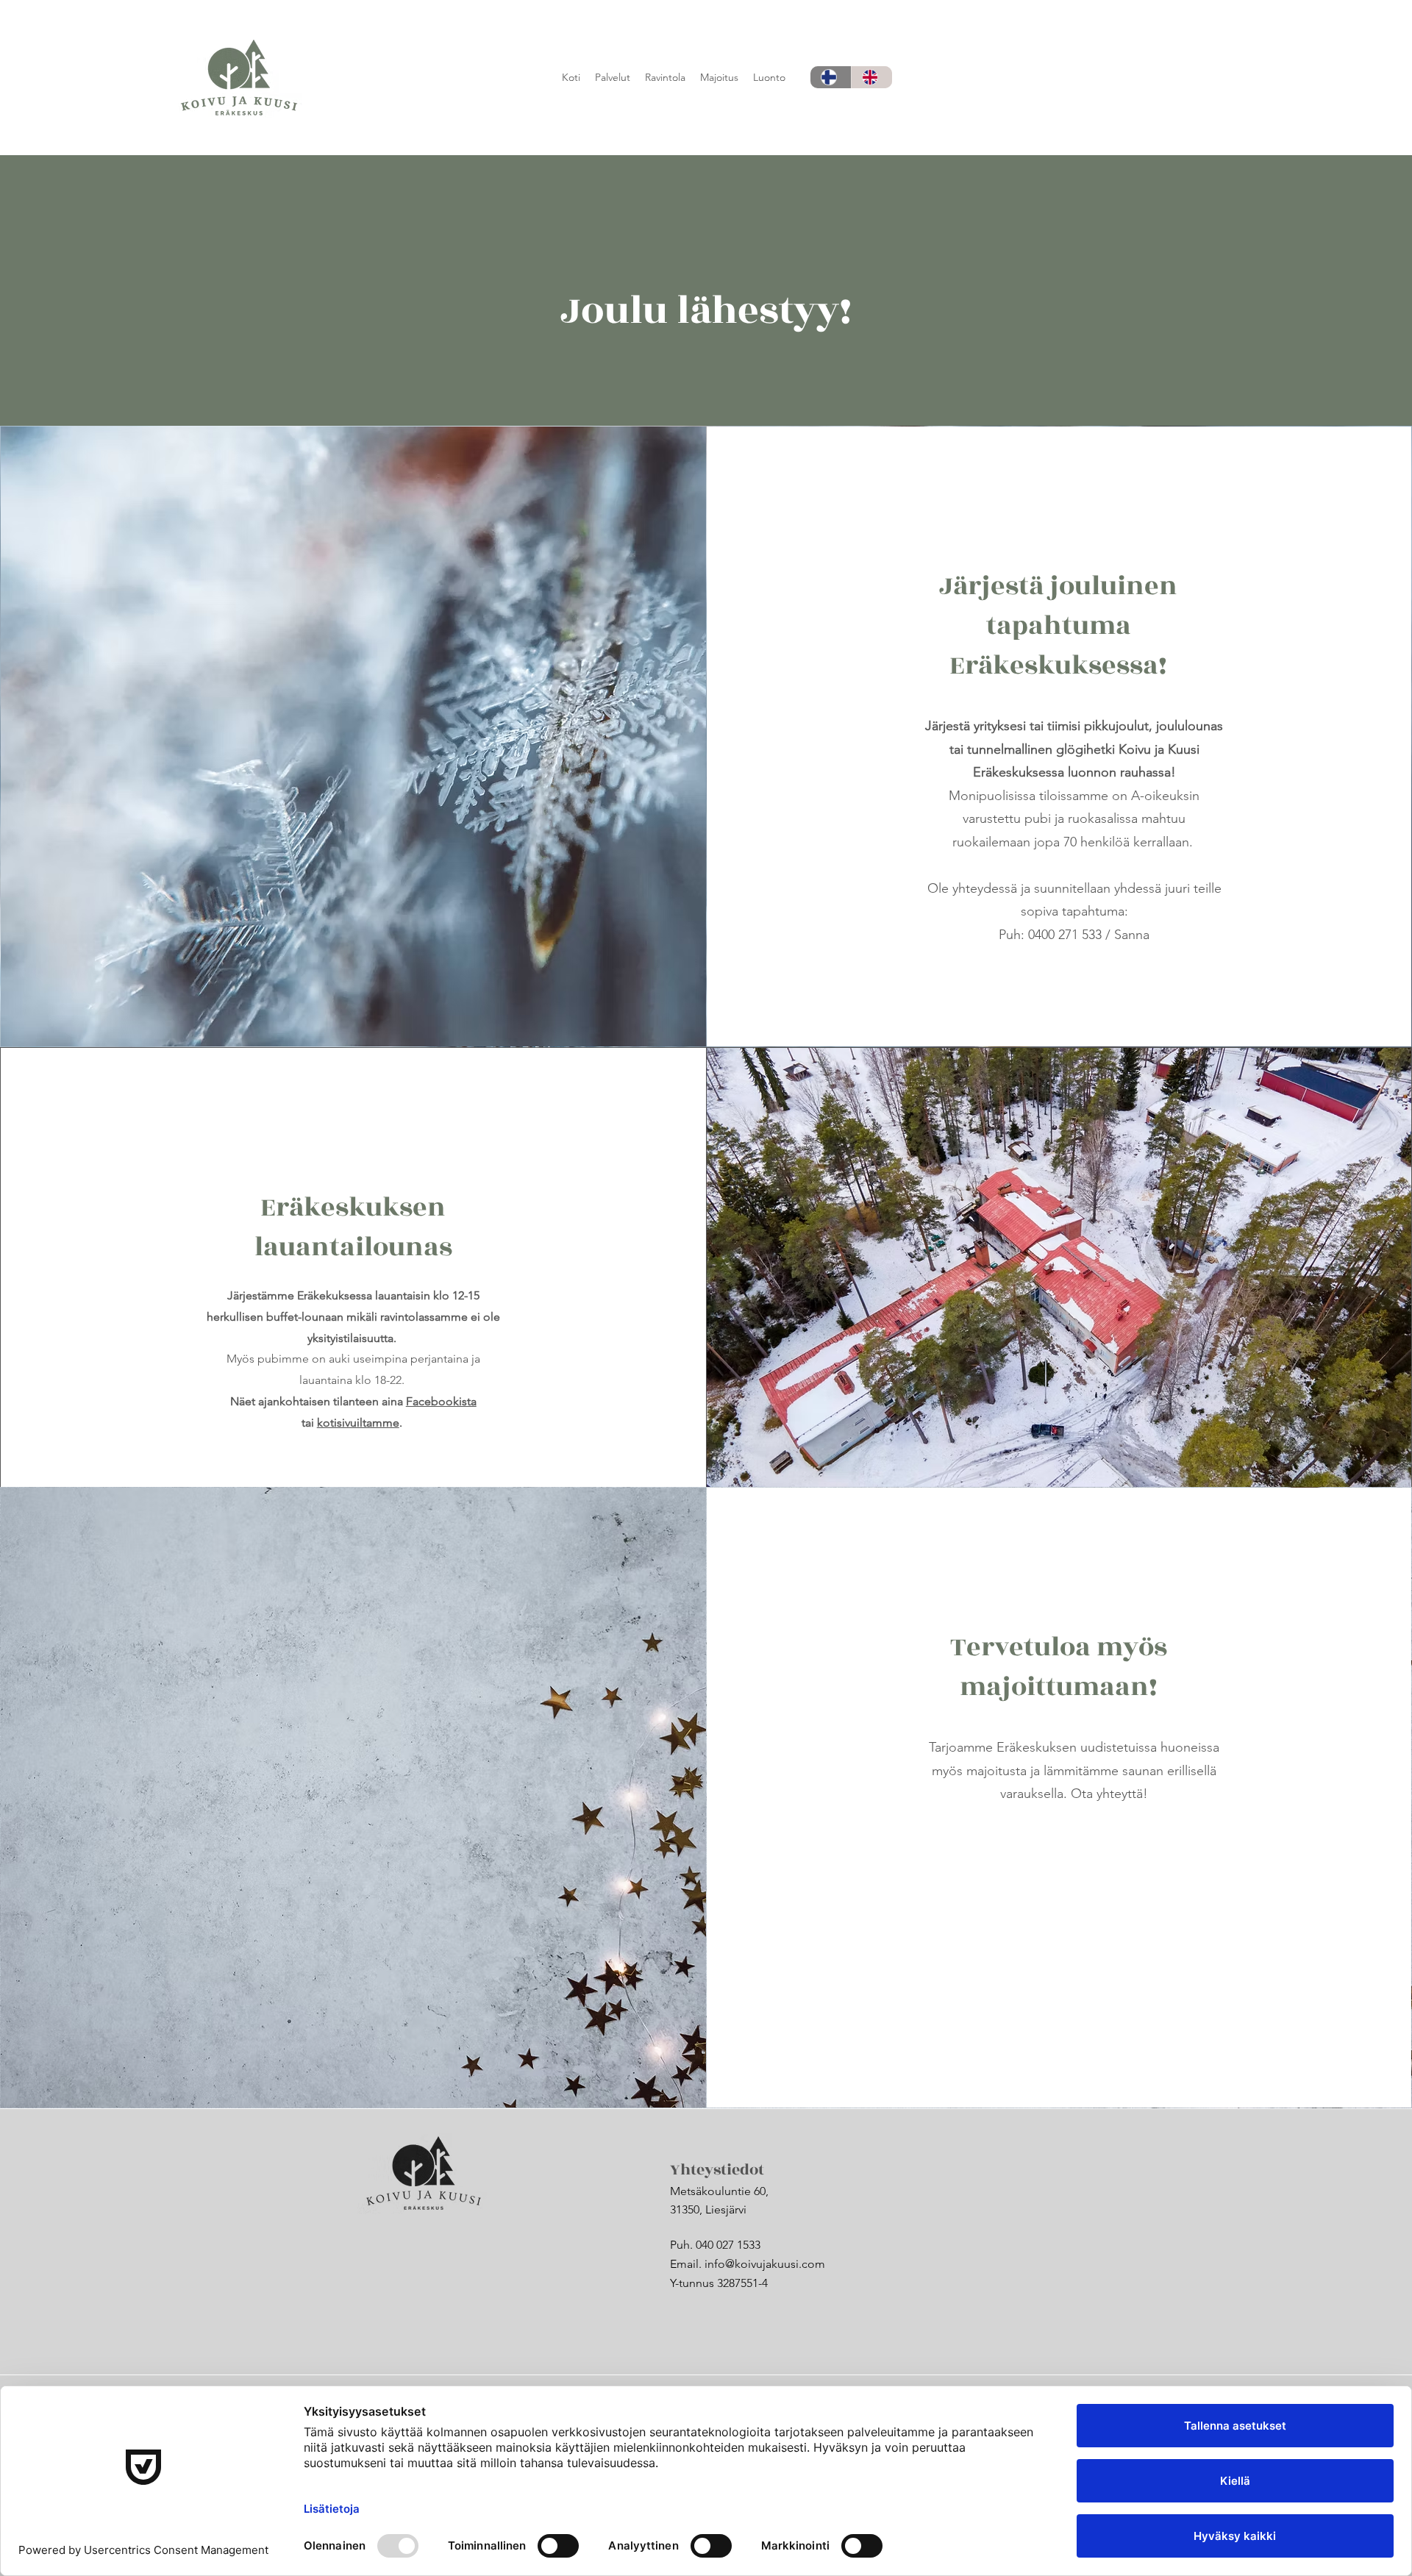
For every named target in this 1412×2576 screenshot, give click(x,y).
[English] (871, 77)
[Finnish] (831, 77)
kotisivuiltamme (358, 1423)
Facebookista (441, 1401)
